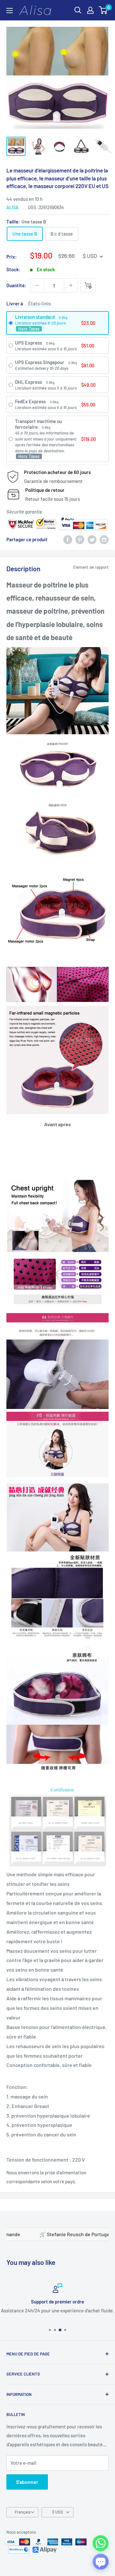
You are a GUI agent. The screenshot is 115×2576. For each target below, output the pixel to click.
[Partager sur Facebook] (68, 539)
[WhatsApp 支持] (101, 2543)
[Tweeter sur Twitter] (92, 539)
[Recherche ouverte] (78, 10)
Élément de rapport (91, 567)
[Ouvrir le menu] (10, 11)
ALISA (12, 207)
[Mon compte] (90, 10)
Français (23, 2512)
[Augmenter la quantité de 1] (71, 285)
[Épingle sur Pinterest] (80, 539)
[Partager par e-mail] (104, 539)
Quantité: (16, 285)
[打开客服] (101, 2562)
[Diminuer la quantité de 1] (37, 285)
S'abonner (27, 2482)
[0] (103, 10)
